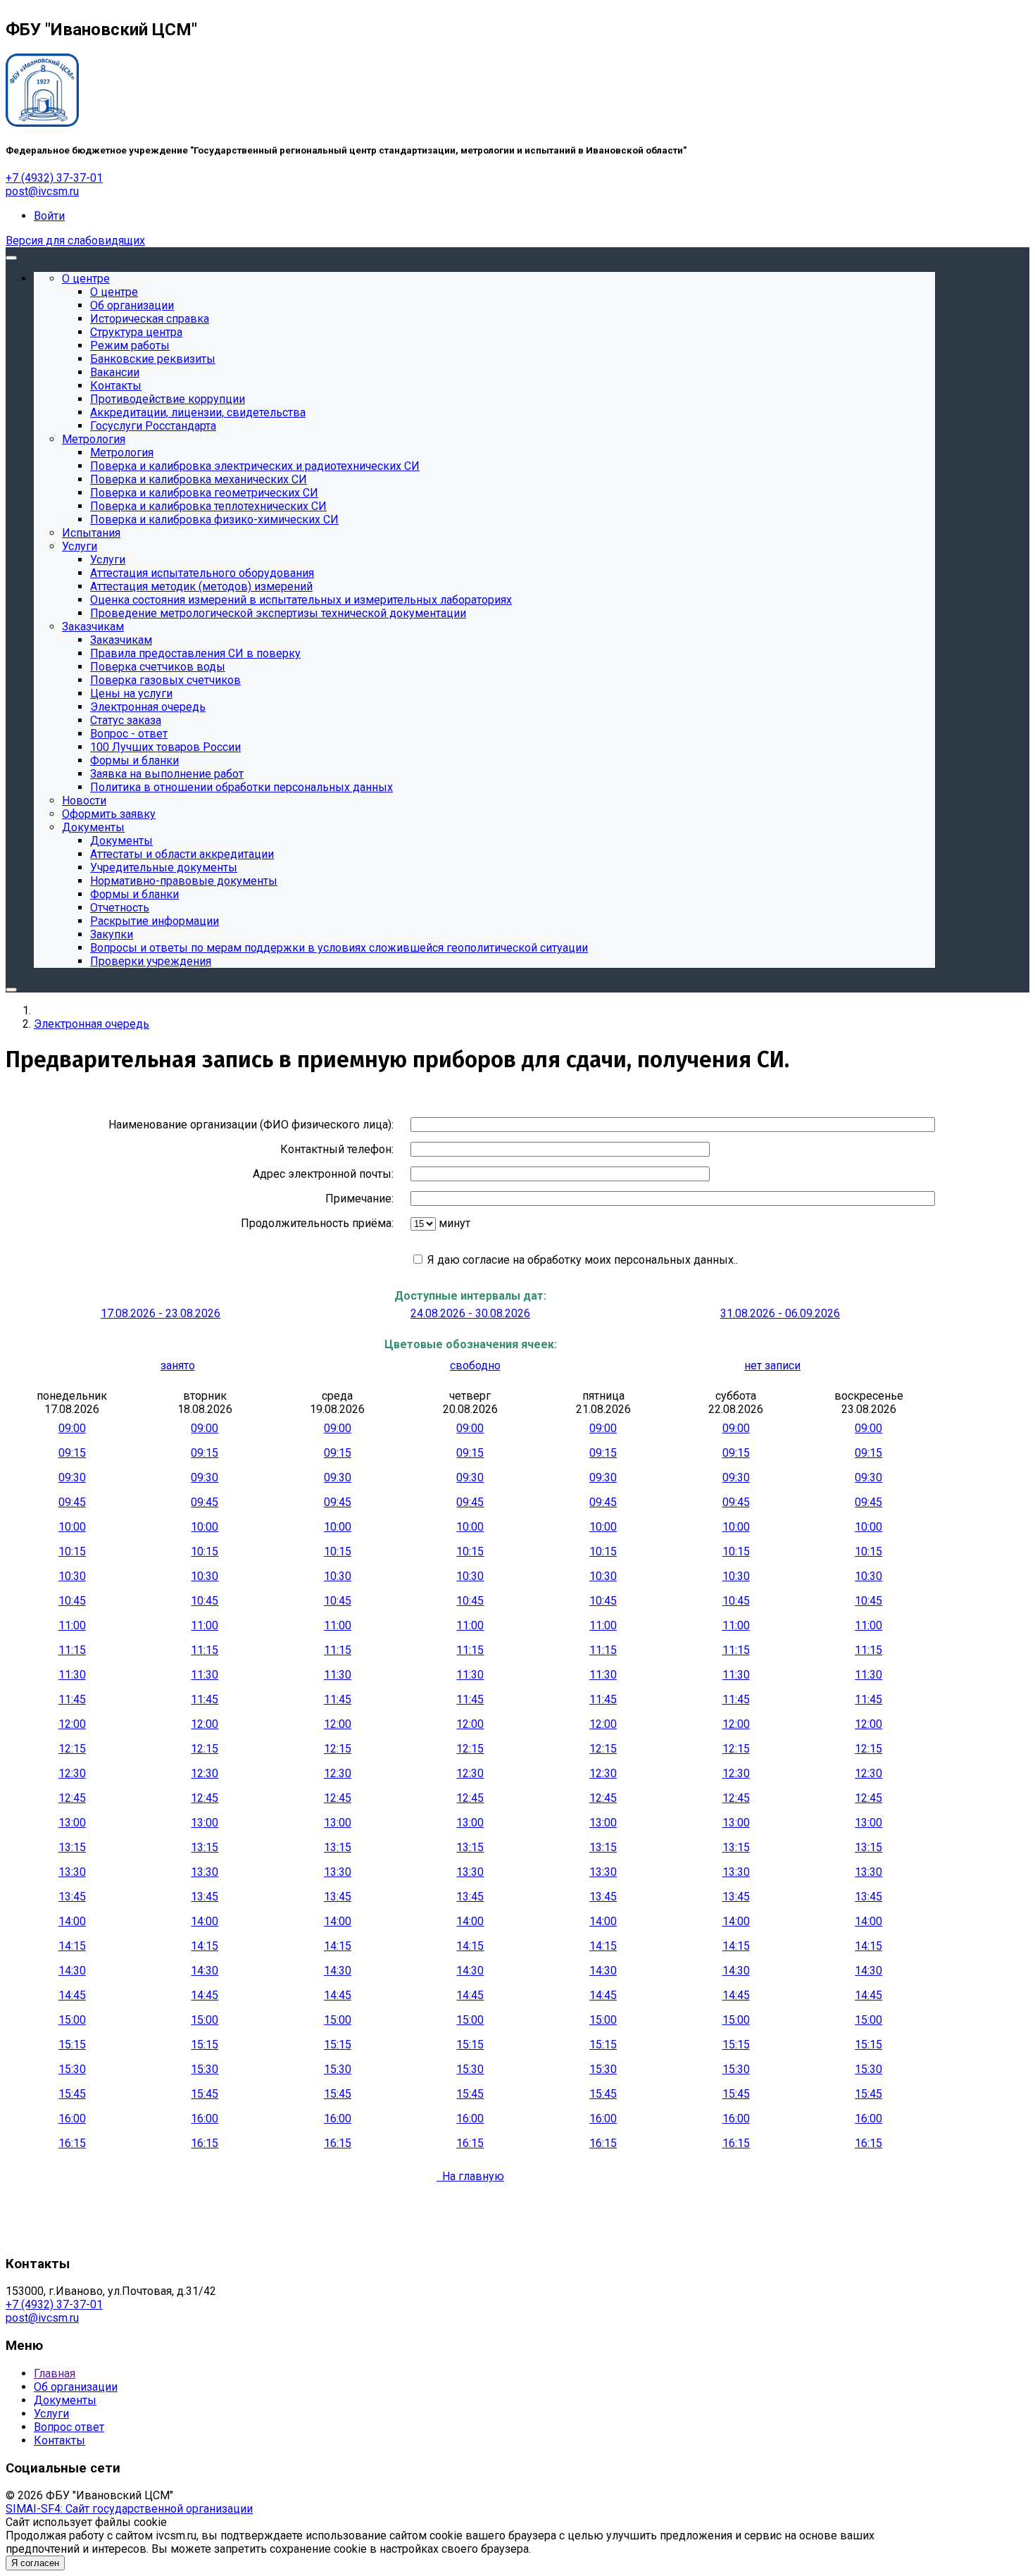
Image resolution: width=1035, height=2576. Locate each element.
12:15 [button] (72, 1749)
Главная (55, 2373)
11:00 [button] (72, 1625)
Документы (65, 2400)
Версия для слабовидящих (75, 241)
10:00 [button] (72, 1527)
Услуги (51, 2414)
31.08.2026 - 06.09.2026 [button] (780, 1313)
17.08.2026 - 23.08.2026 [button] (161, 1313)
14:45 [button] (72, 1995)
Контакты (59, 2440)
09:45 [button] (72, 1502)
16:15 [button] (72, 2143)
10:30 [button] (72, 1576)
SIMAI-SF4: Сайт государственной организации (129, 2509)
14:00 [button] (72, 1921)
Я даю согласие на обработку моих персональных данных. (580, 1260)
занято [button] (178, 1365)
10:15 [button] (72, 1551)
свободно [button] (475, 1365)
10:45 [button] (72, 1601)
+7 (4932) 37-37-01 (54, 178)
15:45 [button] (72, 2094)
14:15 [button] (72, 1946)
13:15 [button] (72, 1847)
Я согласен (35, 2563)
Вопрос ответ (69, 2427)
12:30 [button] (72, 1773)
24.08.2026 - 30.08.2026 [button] (470, 1313)
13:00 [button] (72, 1823)
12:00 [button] (72, 1724)
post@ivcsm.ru (42, 191)
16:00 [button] (72, 2118)
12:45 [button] (72, 1798)
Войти (49, 216)
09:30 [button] (72, 1477)
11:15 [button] (72, 1650)
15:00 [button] (72, 2020)
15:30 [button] (72, 2069)
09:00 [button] (72, 1428)
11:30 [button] (72, 1675)
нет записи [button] (772, 1365)
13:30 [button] (72, 1872)
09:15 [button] (72, 1453)
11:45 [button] (72, 1699)
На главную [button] (470, 2176)
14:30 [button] (72, 1971)
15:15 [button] (72, 2045)
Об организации (76, 2387)
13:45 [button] (72, 1897)
